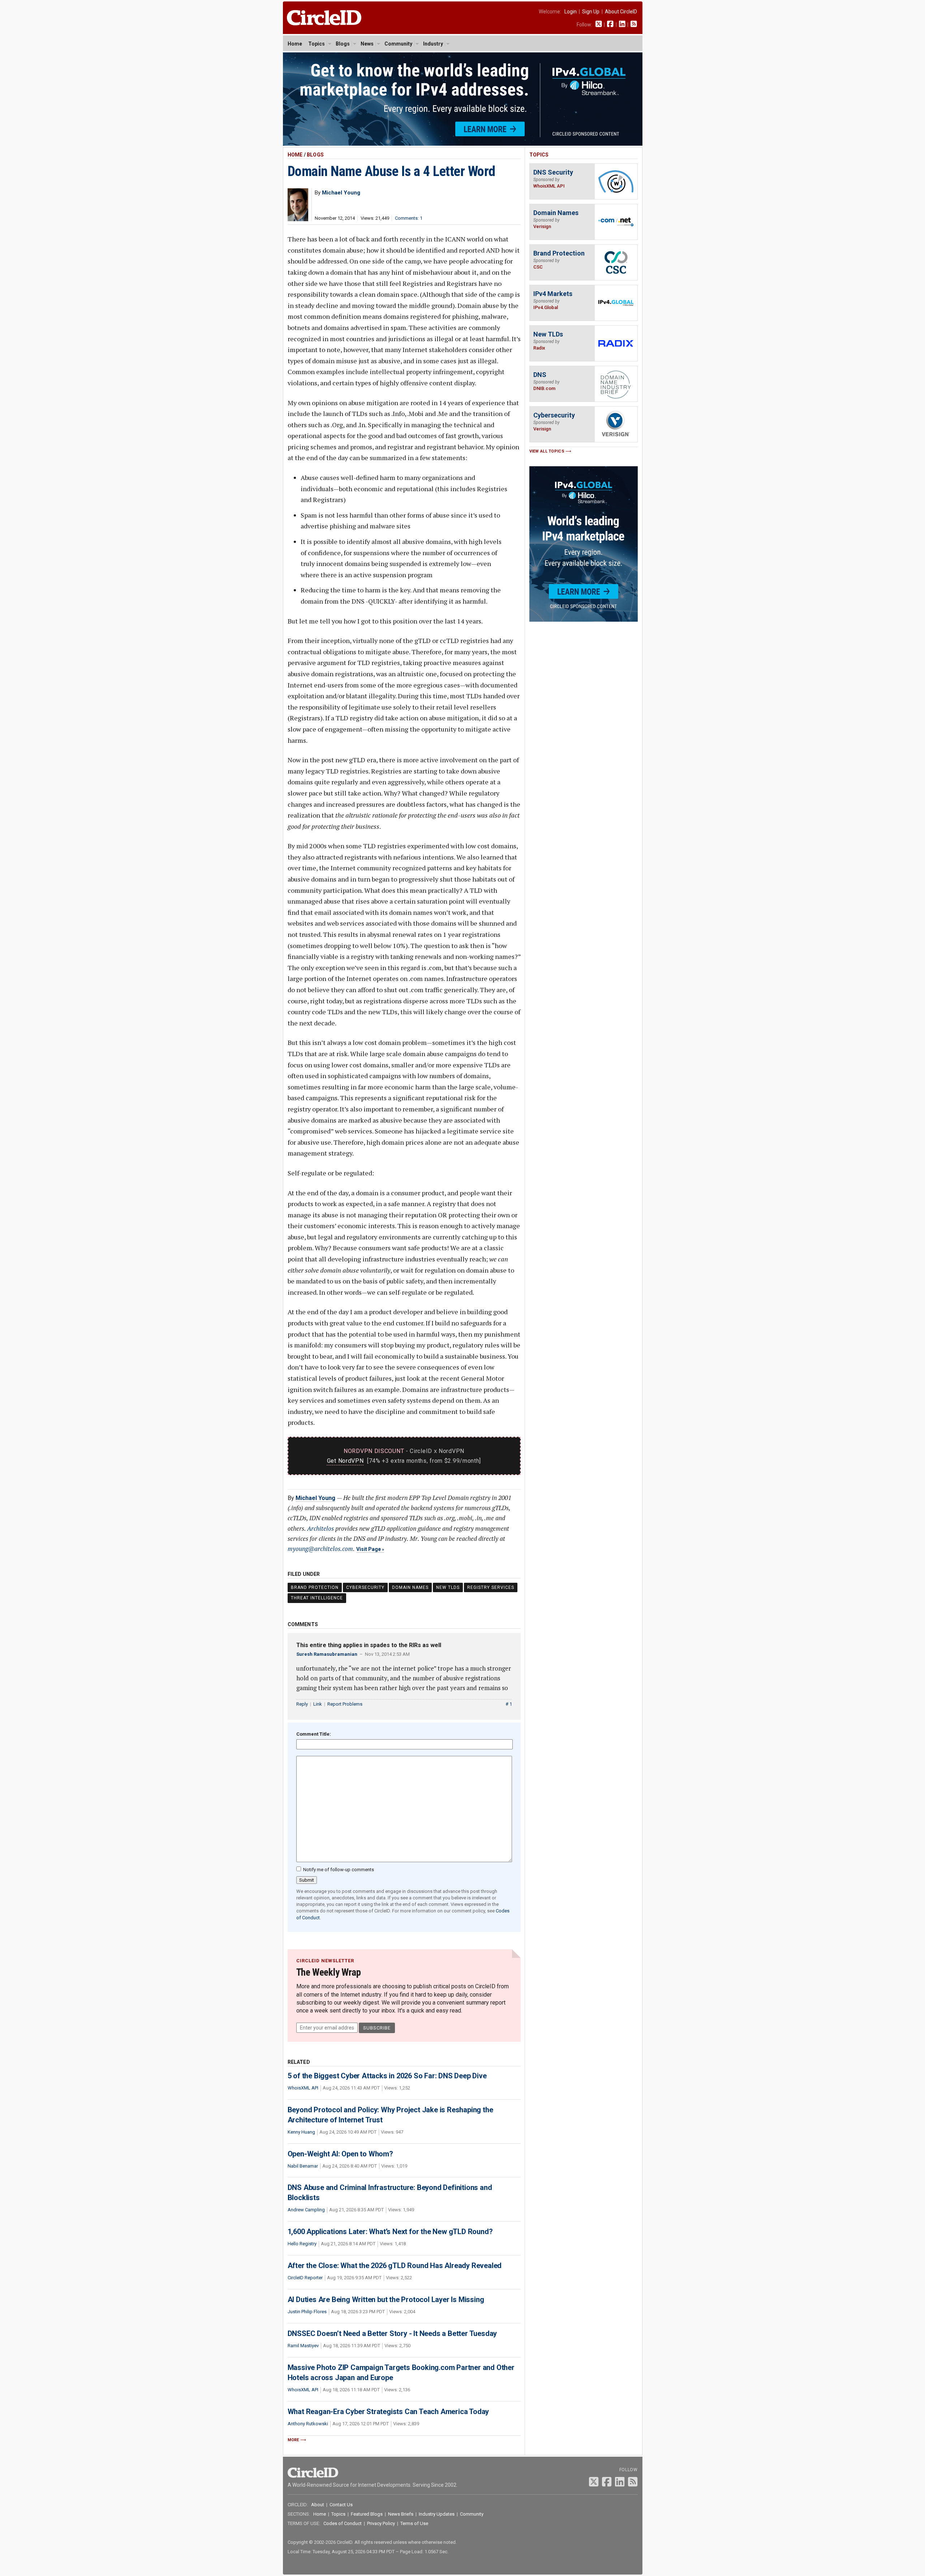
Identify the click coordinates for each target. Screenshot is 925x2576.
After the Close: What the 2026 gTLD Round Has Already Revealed (395, 2266)
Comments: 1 (409, 218)
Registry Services (491, 1587)
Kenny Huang (301, 2132)
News (367, 44)
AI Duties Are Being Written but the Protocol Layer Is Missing (386, 2299)
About (318, 2505)
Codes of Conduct (343, 2523)
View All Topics (547, 451)
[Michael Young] (298, 219)
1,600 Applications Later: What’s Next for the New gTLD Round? (390, 2232)
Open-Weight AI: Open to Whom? (340, 2154)
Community (398, 44)
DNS (540, 375)
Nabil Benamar (303, 2166)
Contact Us (341, 2505)
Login (571, 12)
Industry (433, 44)
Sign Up (591, 12)
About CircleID (621, 12)
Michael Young (315, 1498)
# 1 (509, 1704)
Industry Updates (437, 2514)
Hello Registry (302, 2244)
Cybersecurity (365, 1587)
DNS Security (553, 172)
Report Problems (345, 1704)
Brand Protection (315, 1587)
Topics (317, 44)
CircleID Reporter (305, 2278)
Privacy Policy (381, 2523)
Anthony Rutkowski (308, 2424)
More (293, 2440)
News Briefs (401, 2514)
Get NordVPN (345, 1461)
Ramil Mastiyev (303, 2346)
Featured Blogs (367, 2514)
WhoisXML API (303, 2088)
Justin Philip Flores (307, 2312)
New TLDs (448, 1587)
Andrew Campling (306, 2210)
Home (295, 44)
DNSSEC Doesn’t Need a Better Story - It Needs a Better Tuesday (392, 2333)
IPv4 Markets (553, 294)
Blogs (343, 44)
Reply (302, 1704)
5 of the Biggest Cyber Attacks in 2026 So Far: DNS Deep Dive (387, 2076)
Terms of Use (414, 2523)
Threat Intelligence (317, 1598)
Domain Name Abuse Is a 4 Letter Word (391, 171)
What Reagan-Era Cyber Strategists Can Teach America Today (388, 2412)
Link (318, 1704)
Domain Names (410, 1587)
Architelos (320, 1528)
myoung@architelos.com (320, 1549)
